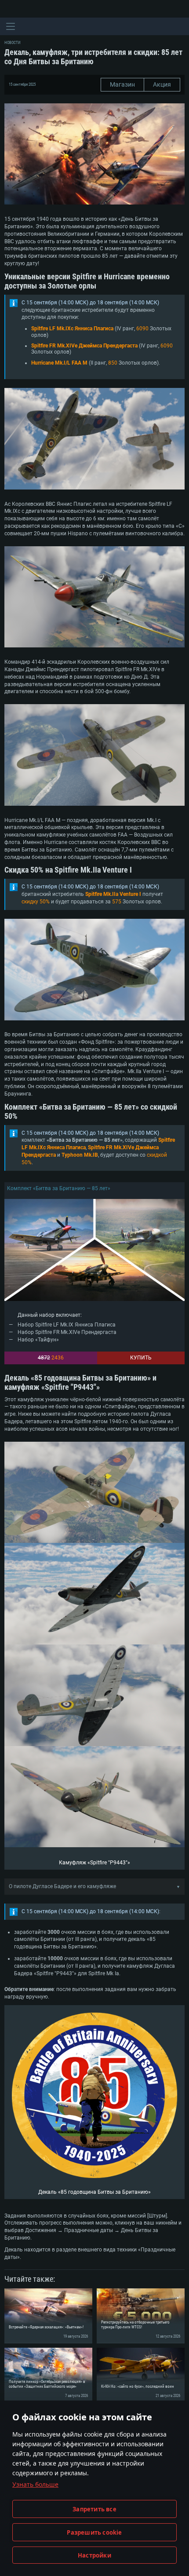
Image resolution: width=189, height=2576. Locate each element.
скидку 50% (36, 902)
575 (117, 902)
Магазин (122, 84)
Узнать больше (35, 2484)
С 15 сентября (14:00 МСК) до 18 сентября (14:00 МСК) (90, 303)
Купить (141, 1358)
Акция (162, 84)
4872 (44, 1358)
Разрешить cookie (94, 2532)
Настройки (94, 2555)
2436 (58, 1358)
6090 (142, 329)
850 (113, 363)
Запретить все (94, 2509)
